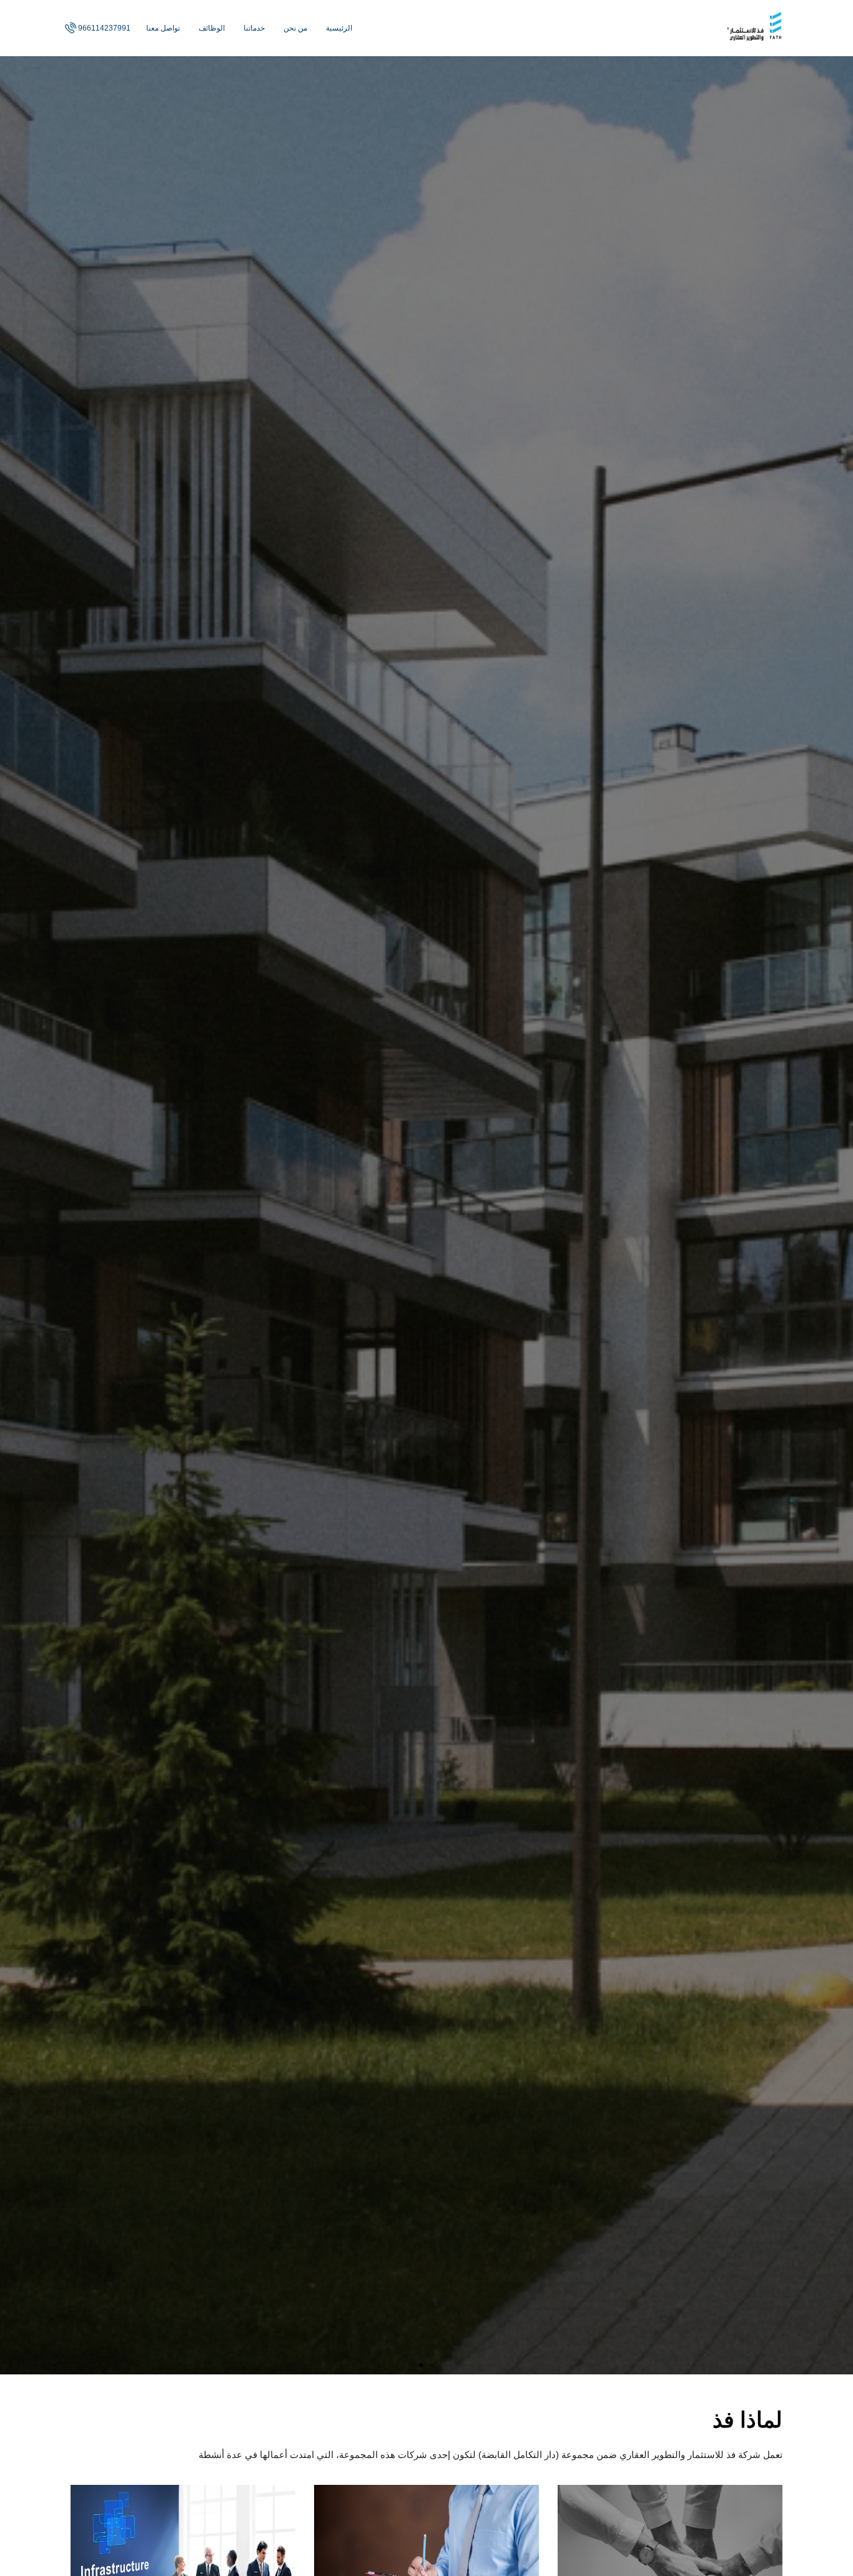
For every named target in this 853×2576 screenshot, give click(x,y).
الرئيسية (339, 28)
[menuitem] (96, 28)
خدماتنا (254, 28)
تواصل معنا (163, 28)
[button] (432, 2365)
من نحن (295, 28)
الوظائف (212, 28)
